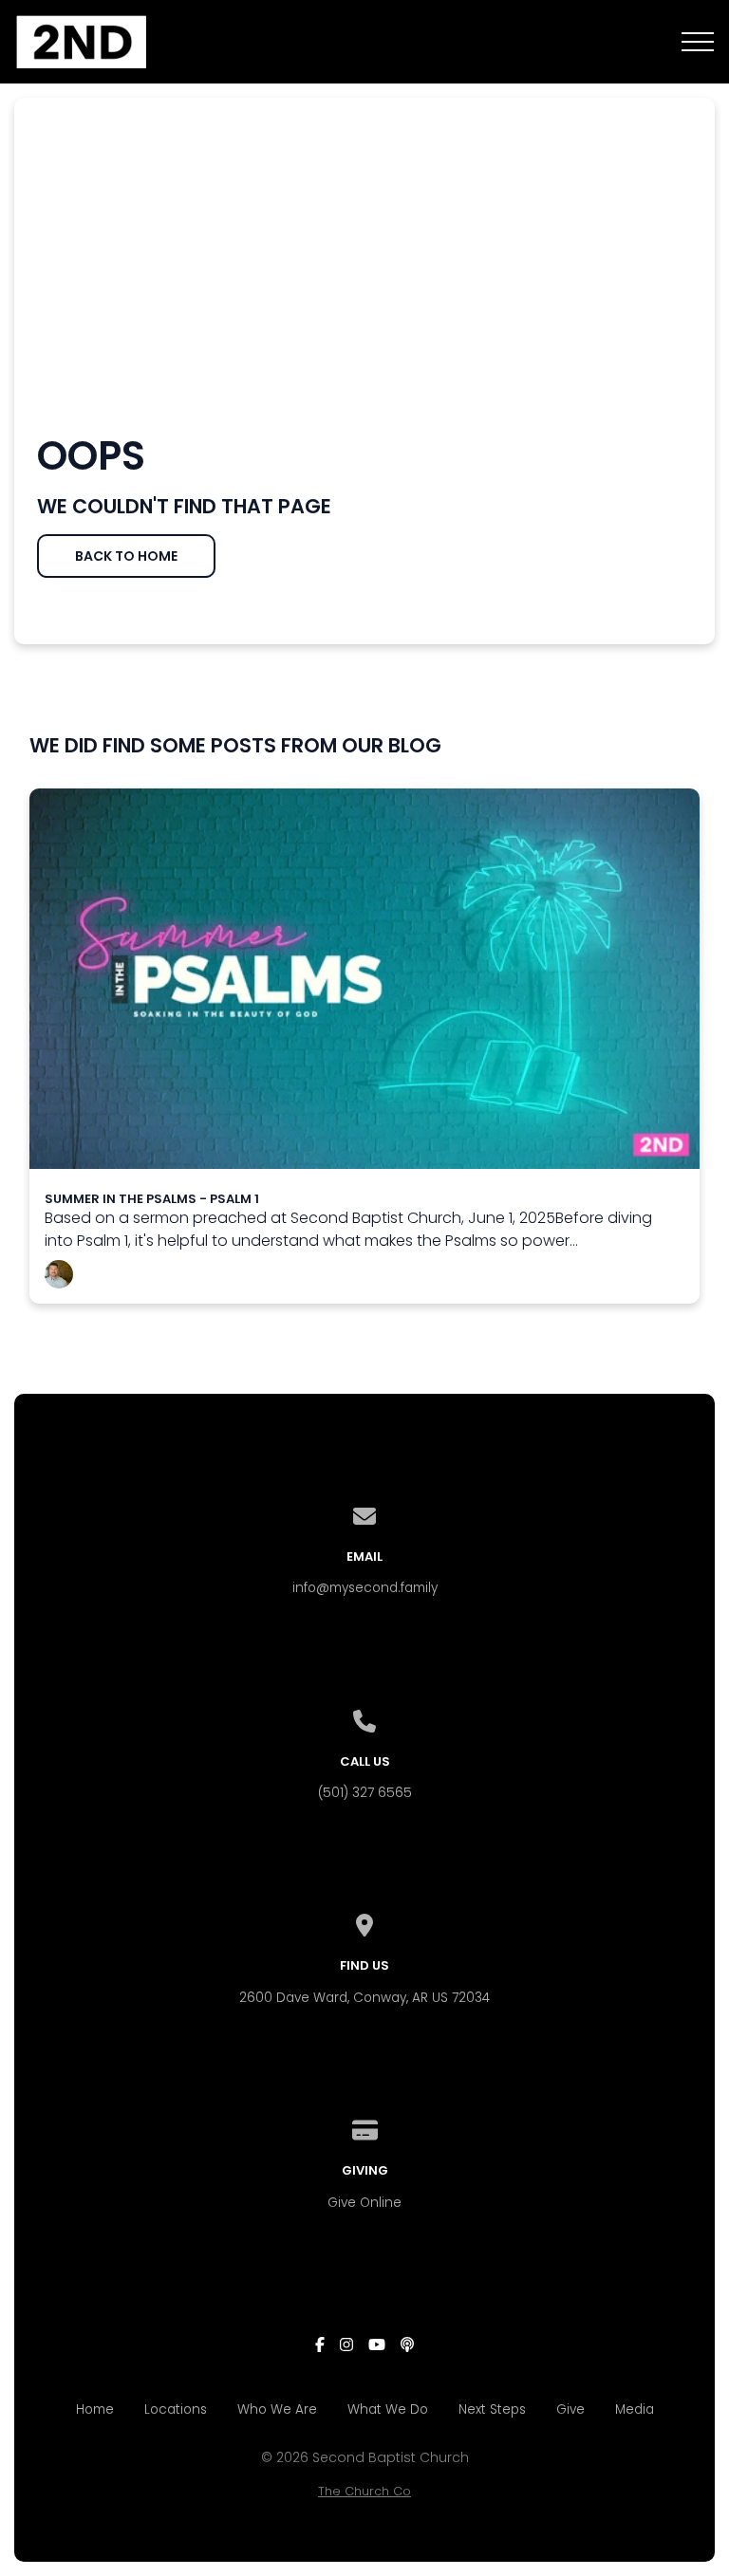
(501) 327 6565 (365, 1793)
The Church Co (364, 2491)
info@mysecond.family (365, 1588)
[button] (698, 42)
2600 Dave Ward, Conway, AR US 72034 (364, 1998)
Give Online (364, 2203)
